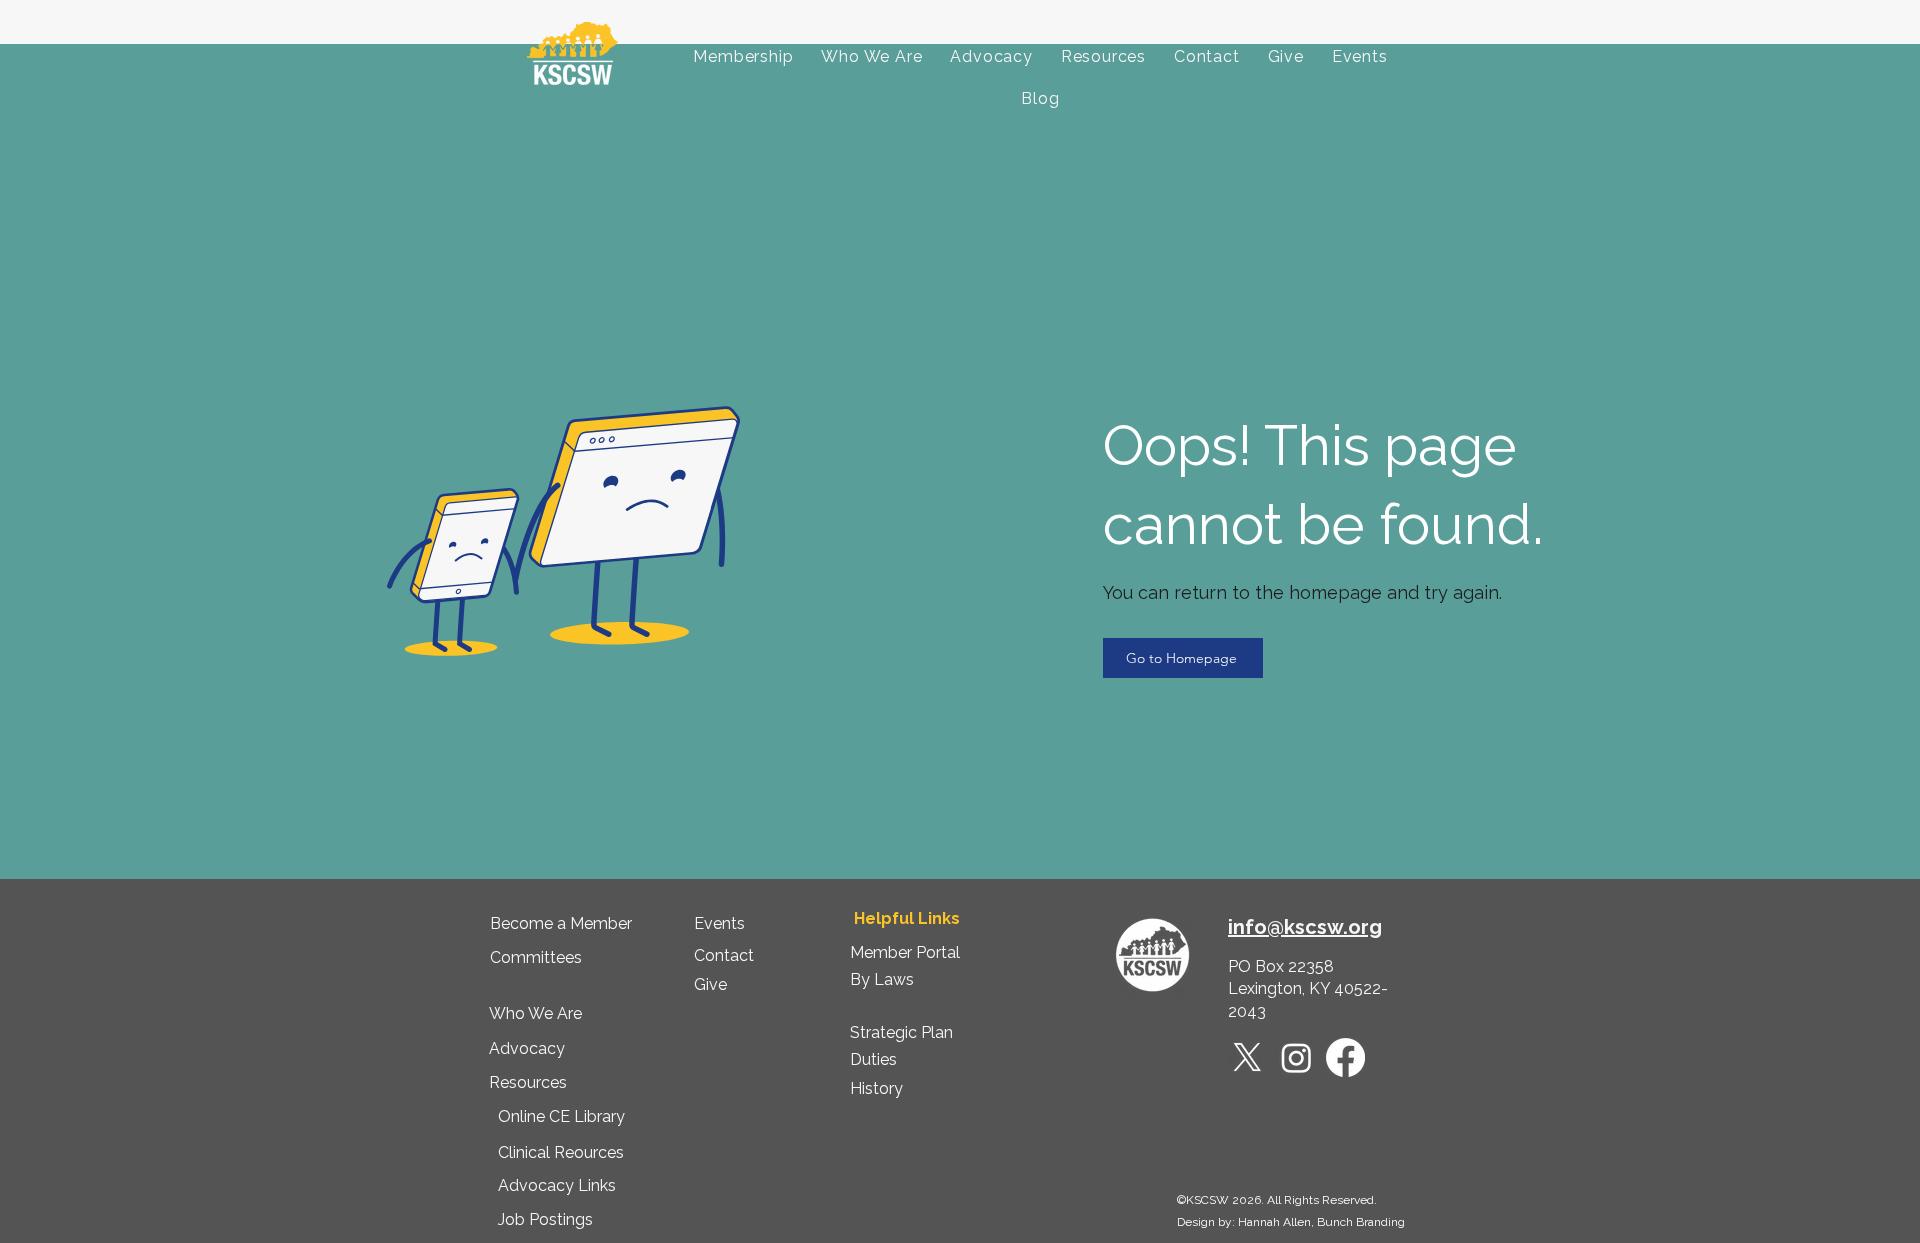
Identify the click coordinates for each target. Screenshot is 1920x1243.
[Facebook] (1345, 1057)
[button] (743, 57)
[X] (1247, 1057)
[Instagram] (1296, 1057)
